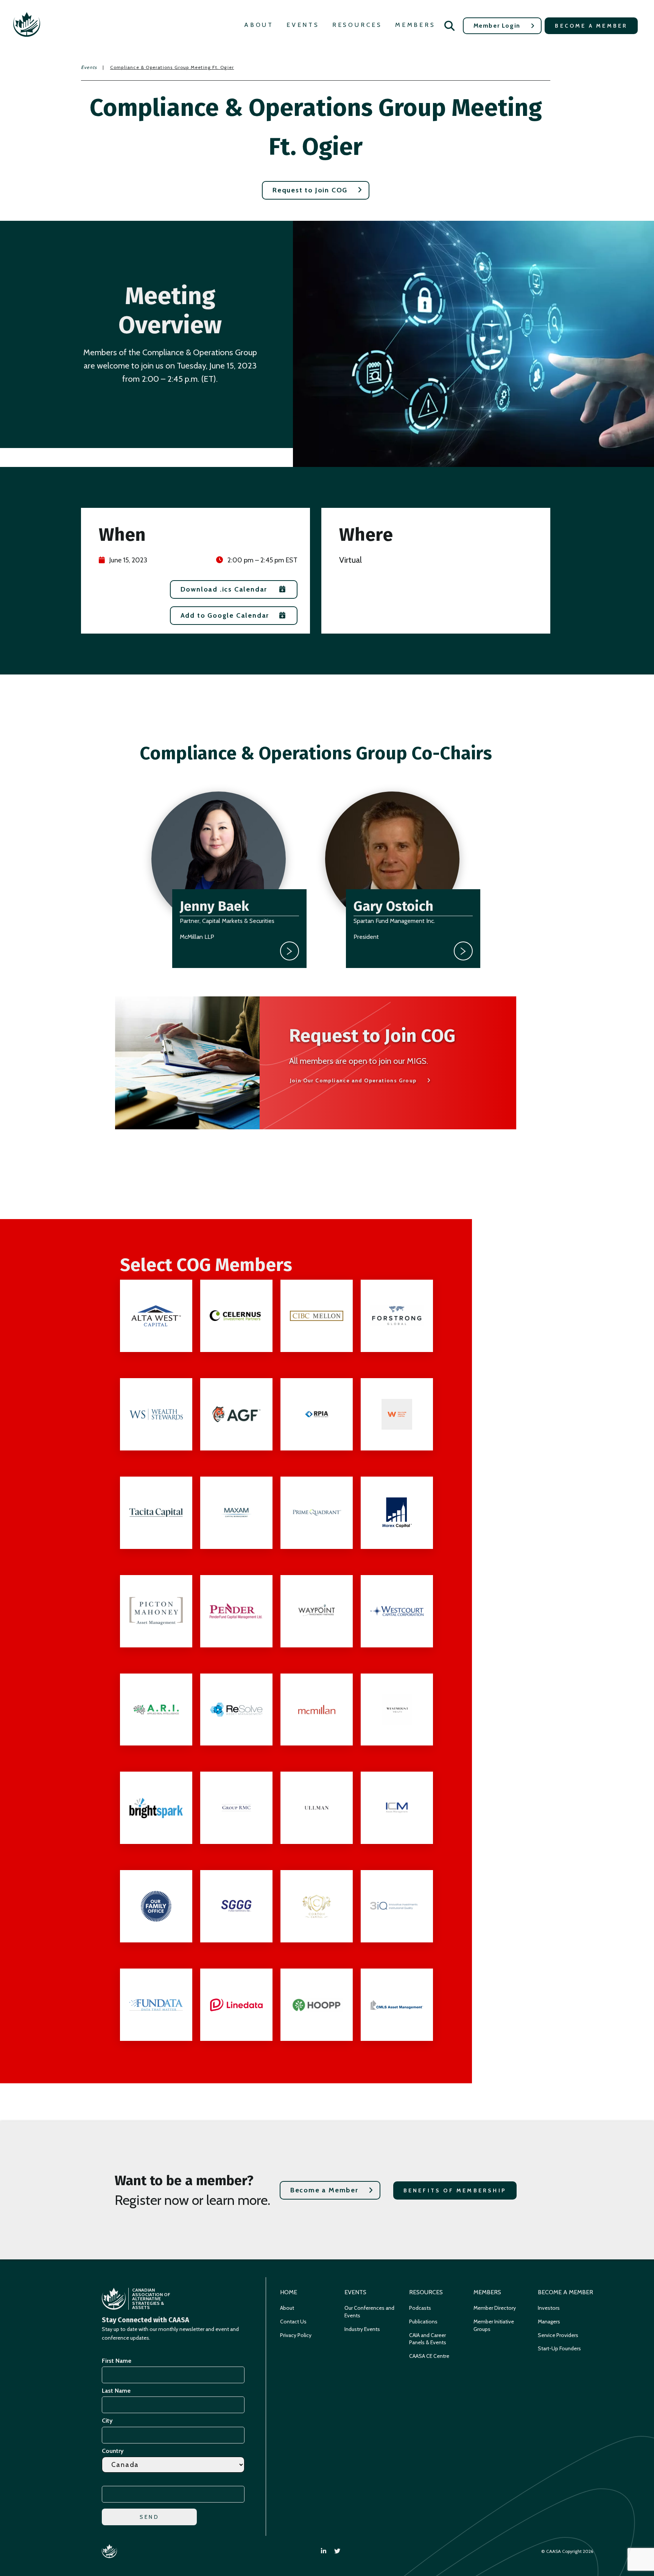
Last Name (116, 2391)
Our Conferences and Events (369, 2312)
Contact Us (293, 2322)
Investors (549, 2308)
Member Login (497, 26)
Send (149, 2517)
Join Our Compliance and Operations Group (353, 1080)
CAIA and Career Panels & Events (428, 2339)
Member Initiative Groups (494, 2325)
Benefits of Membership (455, 2190)
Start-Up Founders (559, 2348)
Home (289, 2292)
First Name (117, 2361)
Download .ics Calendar (224, 589)
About (259, 25)
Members (415, 25)
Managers (549, 2322)
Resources (357, 25)
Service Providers (558, 2335)
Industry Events (362, 2329)
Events (303, 25)
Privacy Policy (296, 2335)
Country (113, 2451)
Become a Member (591, 26)
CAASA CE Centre (429, 2356)
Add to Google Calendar (225, 615)
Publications (423, 2322)
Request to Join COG (310, 190)
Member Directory (495, 2308)
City (107, 2421)
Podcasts (420, 2308)
